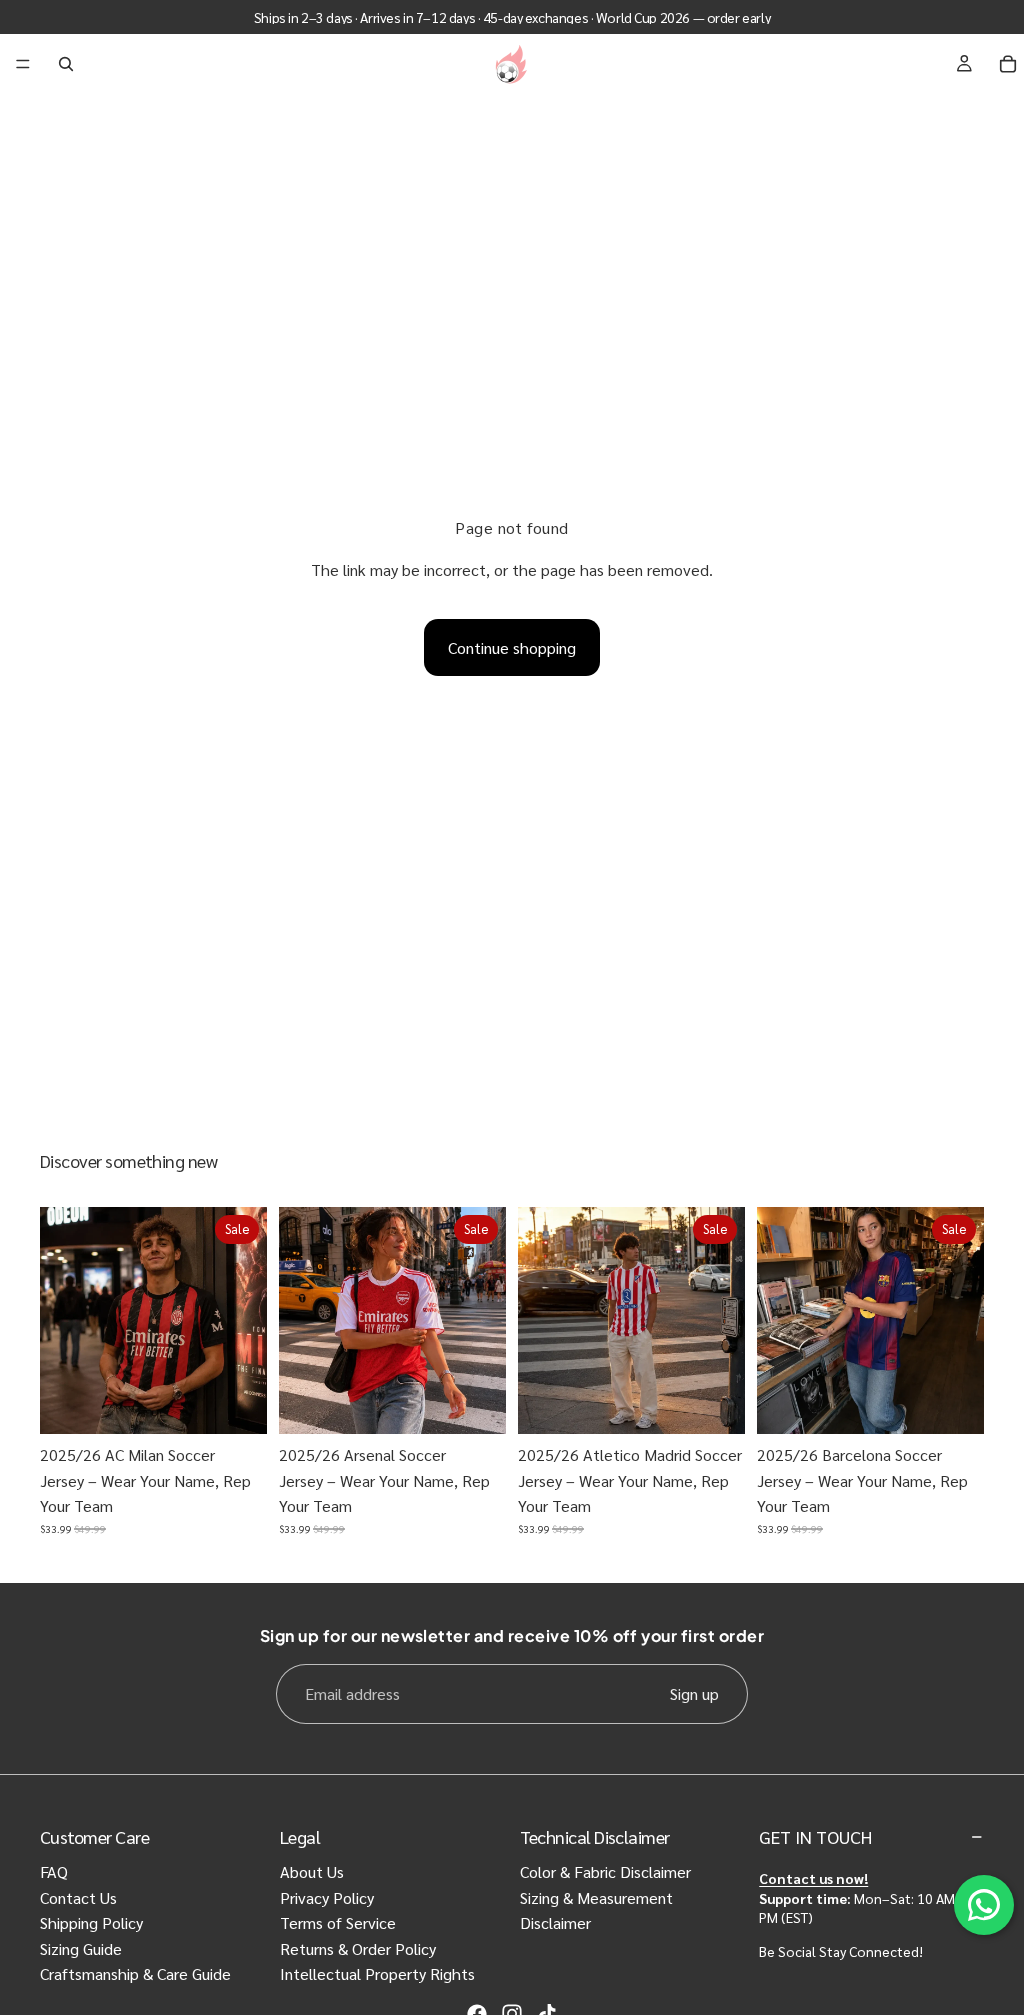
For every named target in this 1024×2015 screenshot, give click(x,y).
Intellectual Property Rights (377, 1973)
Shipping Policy (91, 1922)
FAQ (54, 1871)
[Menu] (23, 64)
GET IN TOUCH (815, 1836)
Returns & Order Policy (358, 1948)
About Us (312, 1871)
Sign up (694, 1693)
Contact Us (78, 1897)
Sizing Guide (81, 1948)
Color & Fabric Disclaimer (605, 1871)
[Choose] (236, 1403)
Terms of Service (338, 1922)
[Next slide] (245, 1321)
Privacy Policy (327, 1897)
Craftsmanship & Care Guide (135, 1973)
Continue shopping (512, 647)
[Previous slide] (62, 1321)
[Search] (66, 64)
